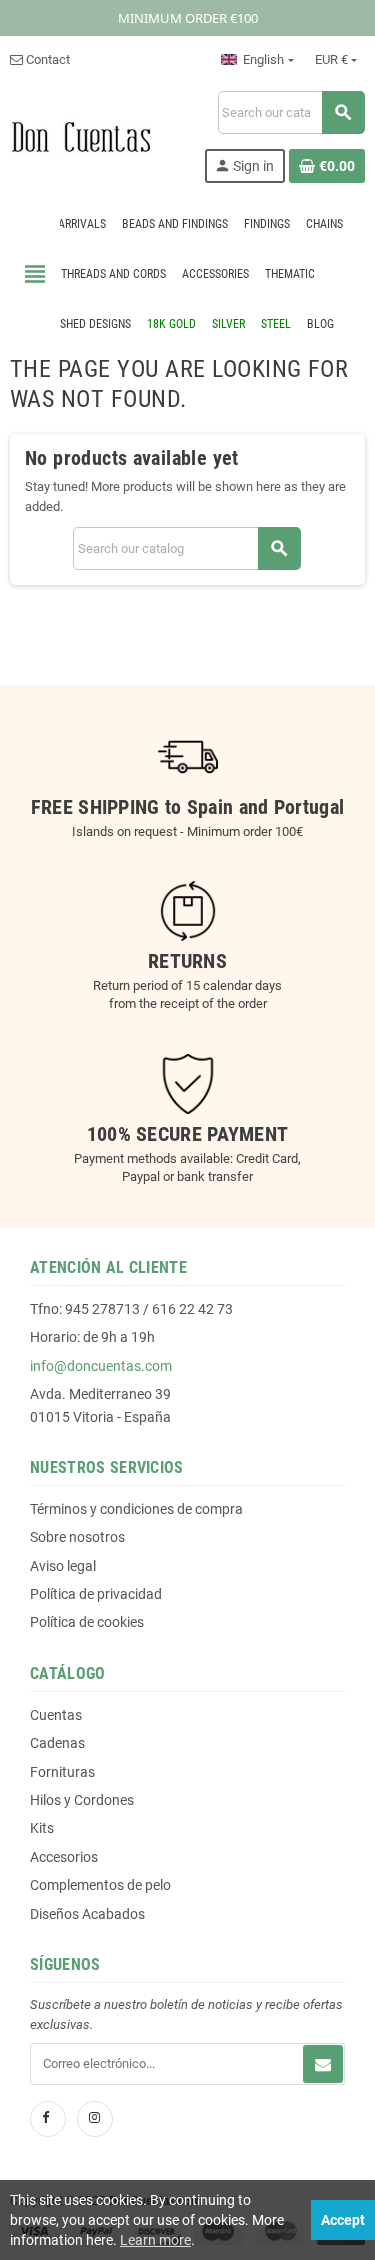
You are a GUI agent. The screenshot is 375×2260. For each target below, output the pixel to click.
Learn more (155, 2240)
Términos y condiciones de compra (136, 1509)
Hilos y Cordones (82, 1800)
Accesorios (64, 1857)
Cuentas (56, 1715)
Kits (42, 1828)
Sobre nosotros (77, 1537)
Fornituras (62, 1772)
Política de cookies (87, 1622)
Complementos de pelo (100, 1885)
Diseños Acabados (87, 1914)
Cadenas (57, 1743)
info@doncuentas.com (101, 1366)
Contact (46, 59)
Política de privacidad (96, 1594)
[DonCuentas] (81, 135)
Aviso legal (63, 1566)
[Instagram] (95, 2119)
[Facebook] (48, 2119)
